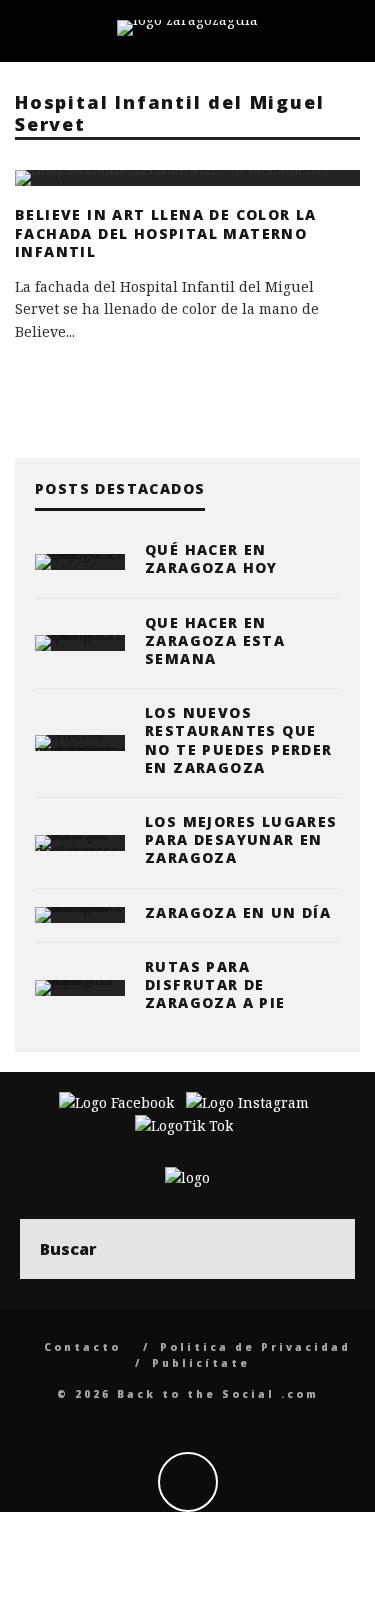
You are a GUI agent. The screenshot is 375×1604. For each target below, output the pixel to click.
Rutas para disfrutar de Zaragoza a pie (215, 984)
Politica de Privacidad (255, 1347)
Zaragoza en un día (238, 912)
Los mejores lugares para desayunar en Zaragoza (241, 839)
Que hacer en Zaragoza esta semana (215, 640)
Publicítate (201, 1363)
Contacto (82, 1347)
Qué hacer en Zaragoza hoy (211, 558)
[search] (325, 1249)
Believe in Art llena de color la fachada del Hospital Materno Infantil (166, 232)
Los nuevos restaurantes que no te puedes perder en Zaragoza (239, 740)
